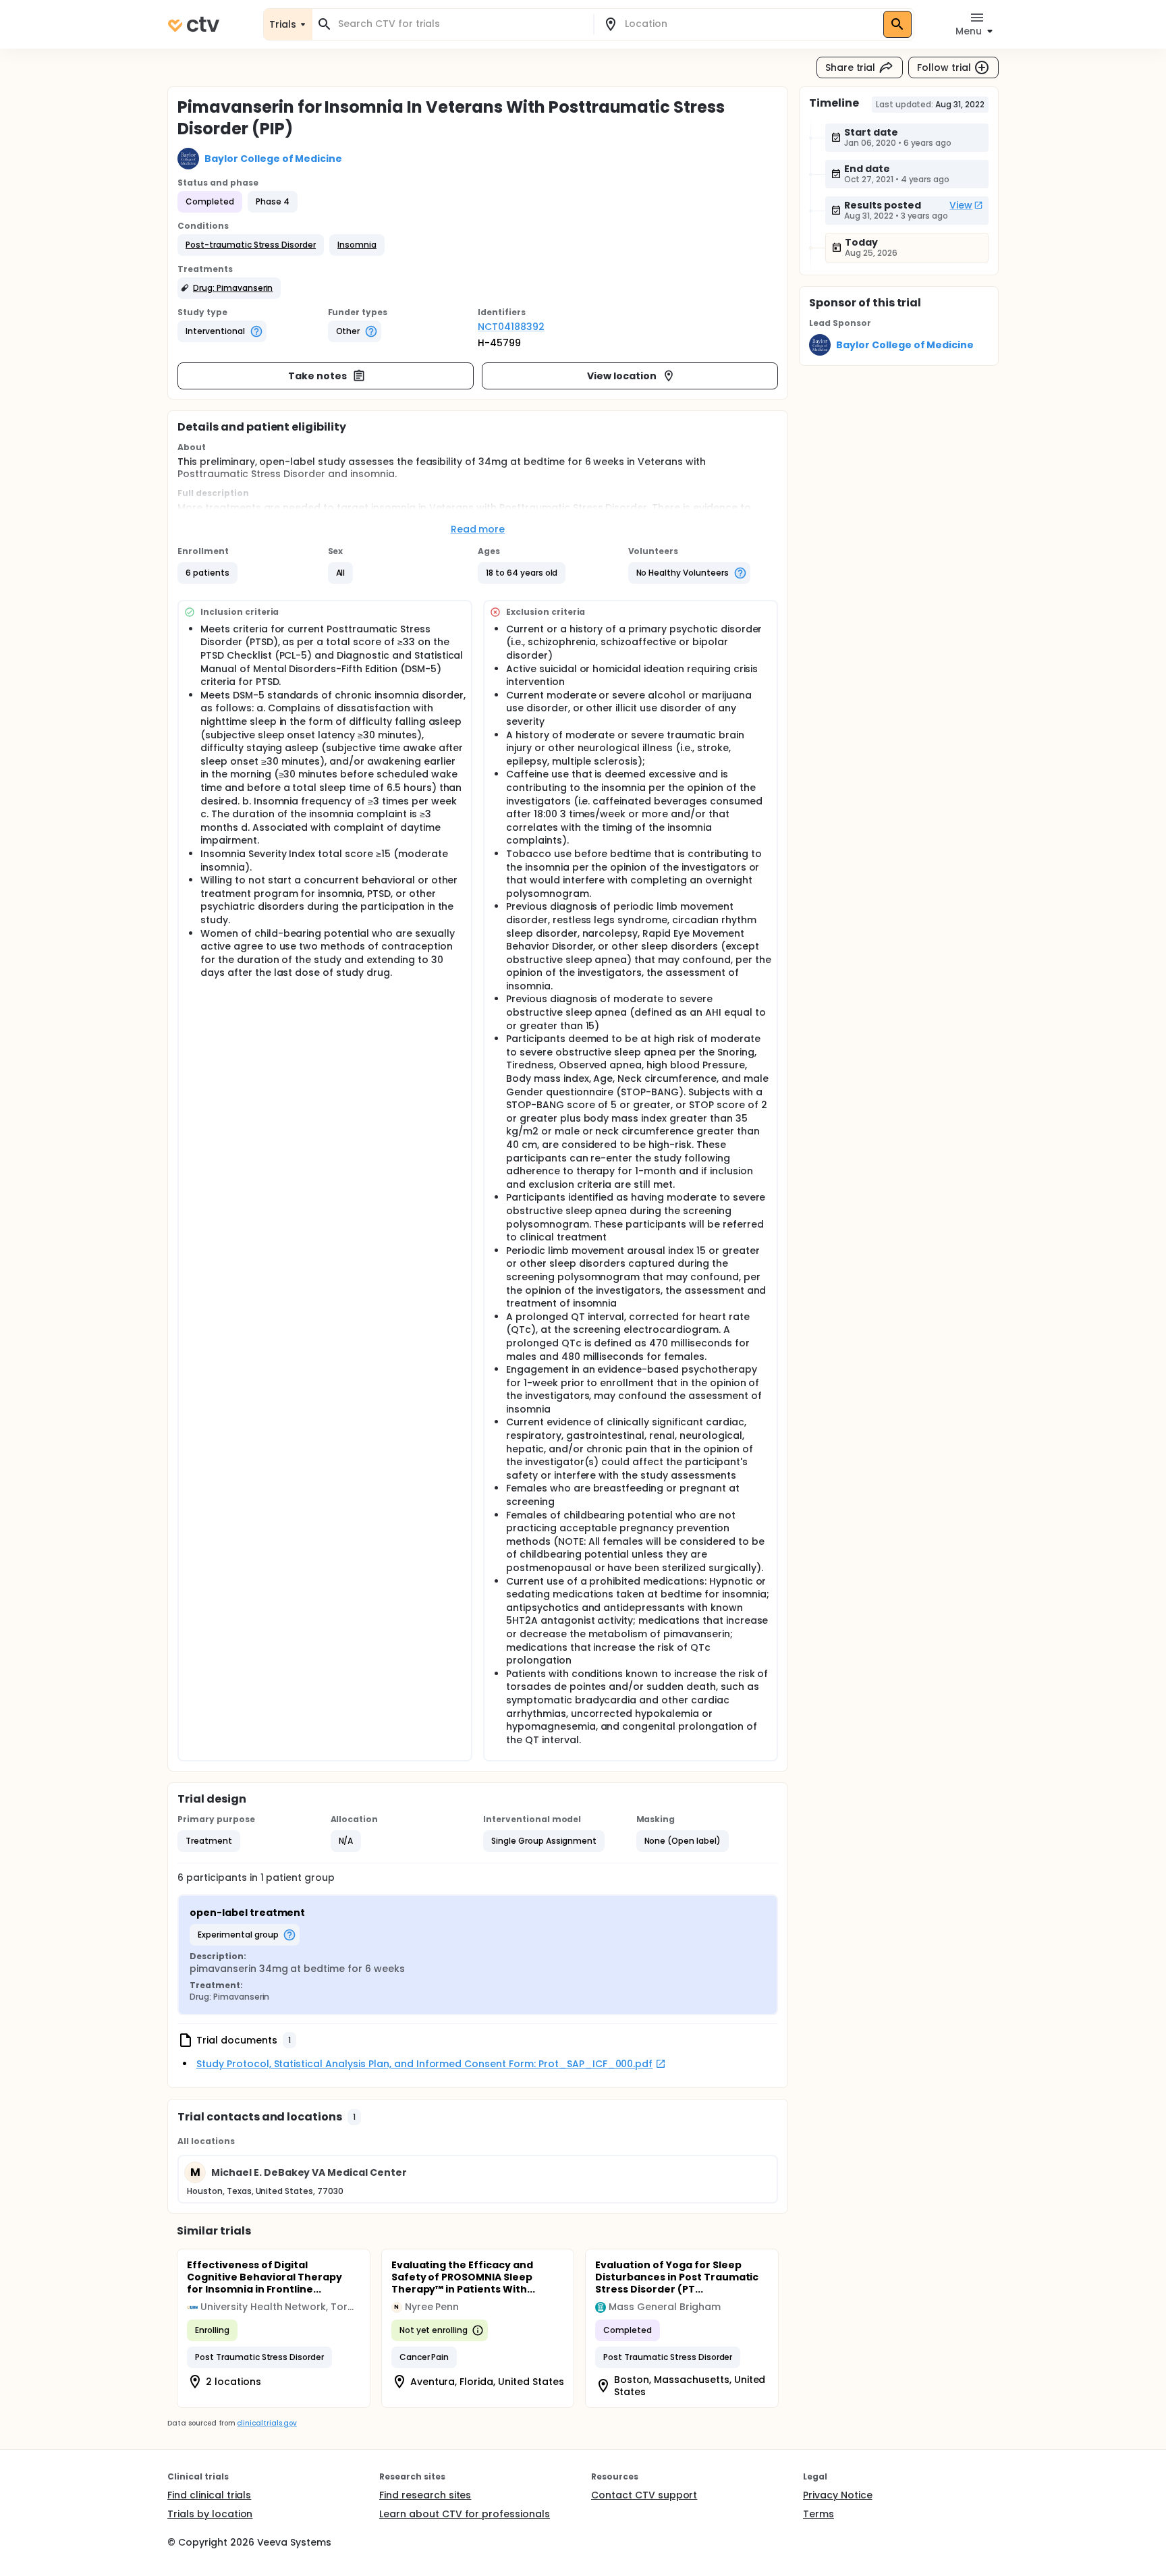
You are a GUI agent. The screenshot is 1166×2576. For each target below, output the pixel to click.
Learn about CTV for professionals (465, 2514)
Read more (478, 529)
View (961, 205)
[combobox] (461, 24)
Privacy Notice (838, 2495)
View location (622, 376)
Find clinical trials (209, 2495)
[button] (251, 245)
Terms (818, 2514)
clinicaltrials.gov (267, 2423)
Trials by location (210, 2514)
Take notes (317, 376)
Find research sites (425, 2495)
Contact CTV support (644, 2495)
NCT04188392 (511, 327)
